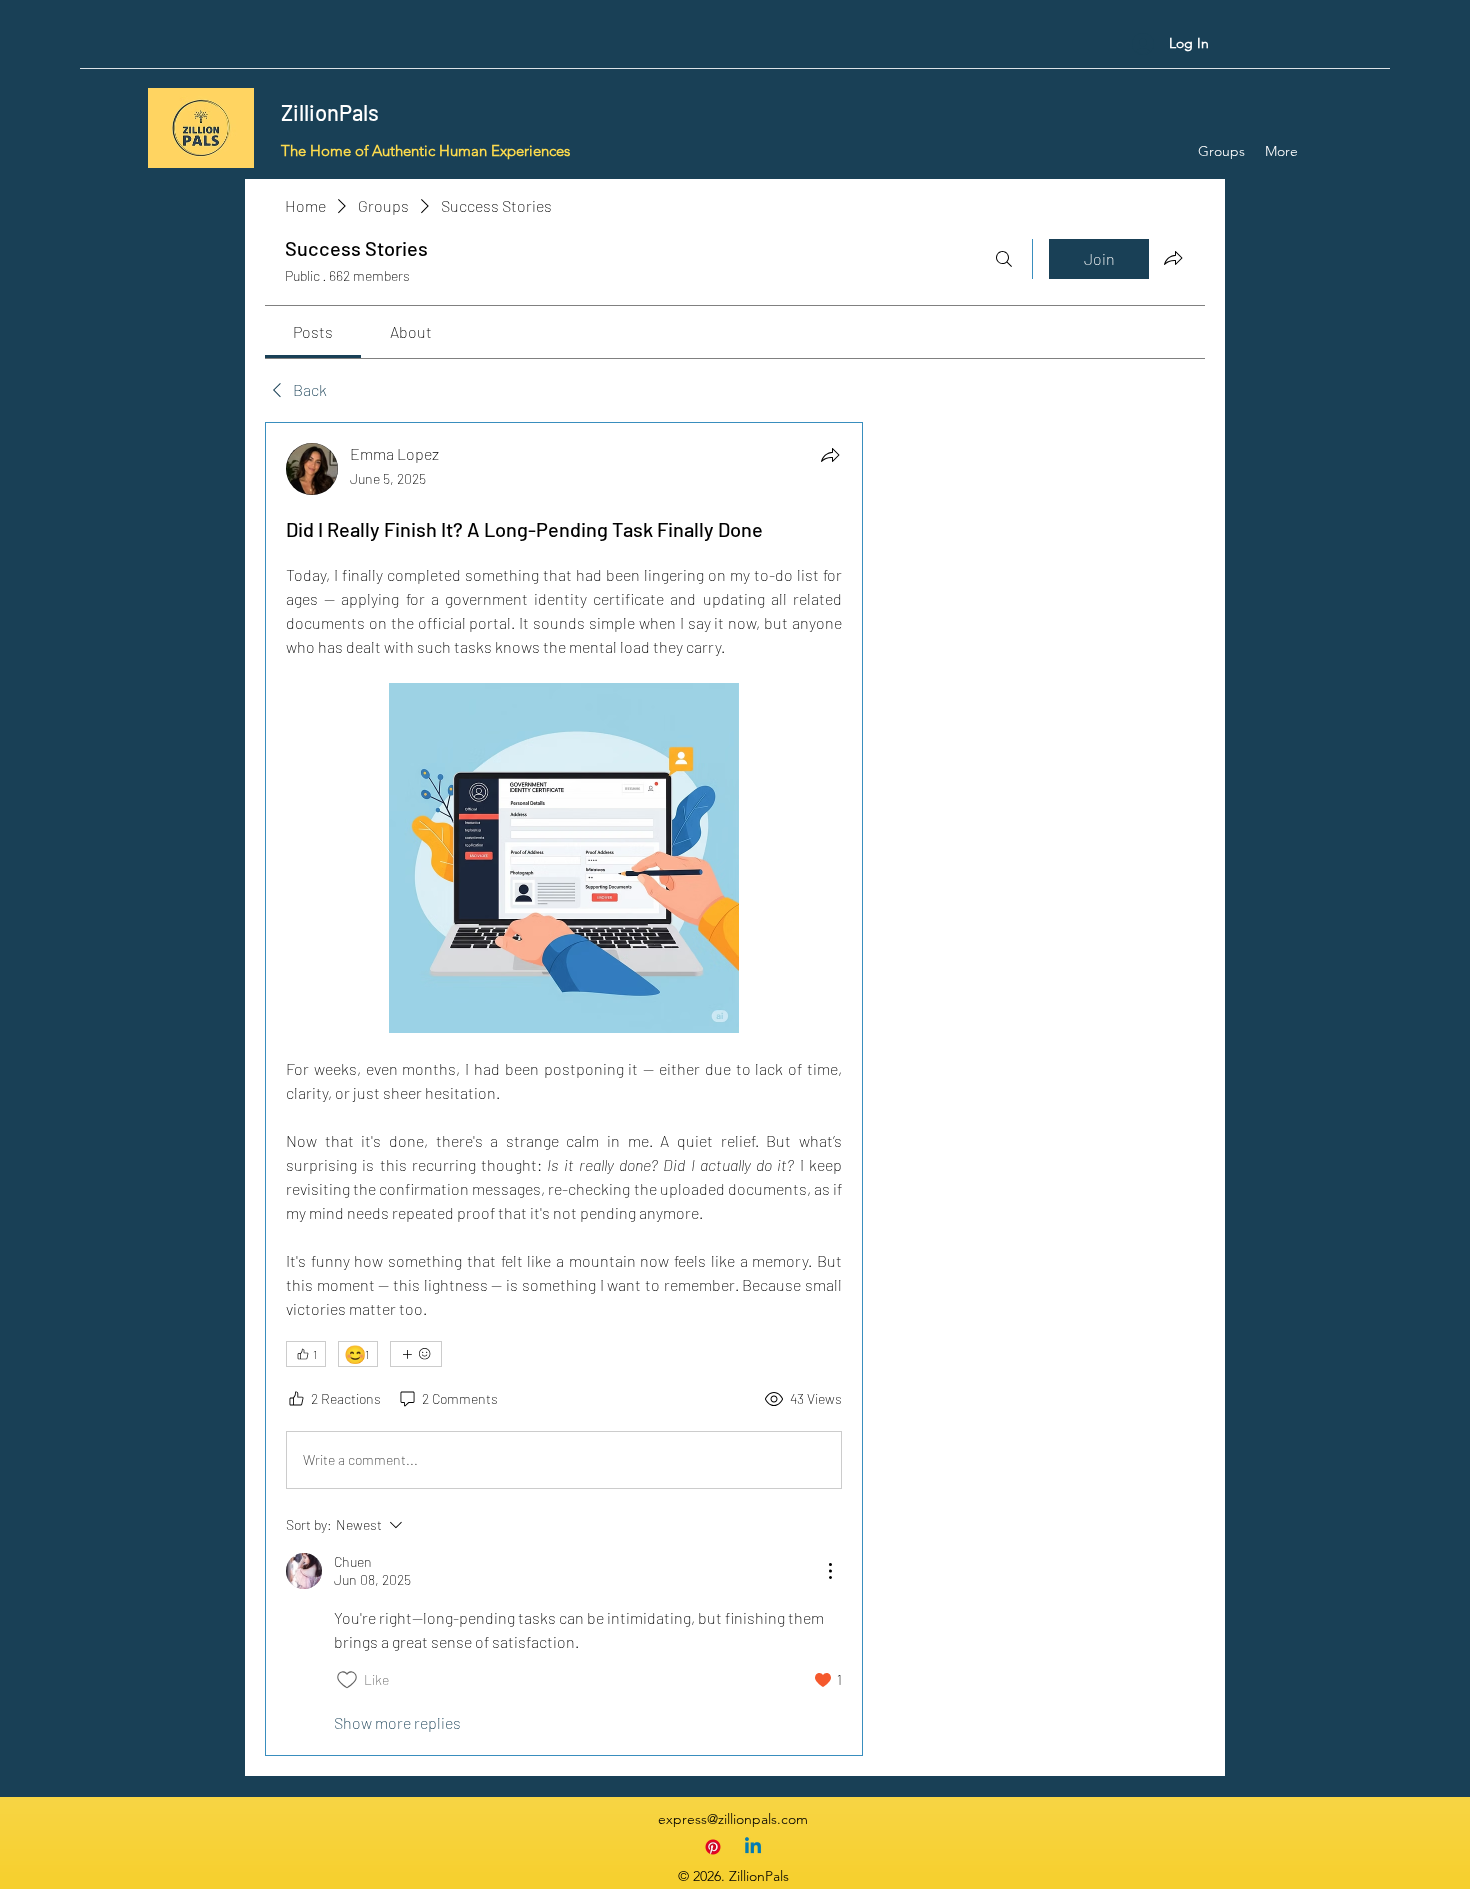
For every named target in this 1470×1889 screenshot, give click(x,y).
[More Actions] (830, 1571)
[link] (313, 331)
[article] (564, 1089)
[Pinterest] (713, 1847)
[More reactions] (416, 1354)
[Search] (1004, 259)
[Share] (830, 455)
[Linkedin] (753, 1847)
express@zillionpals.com (733, 1819)
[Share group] (1173, 258)
